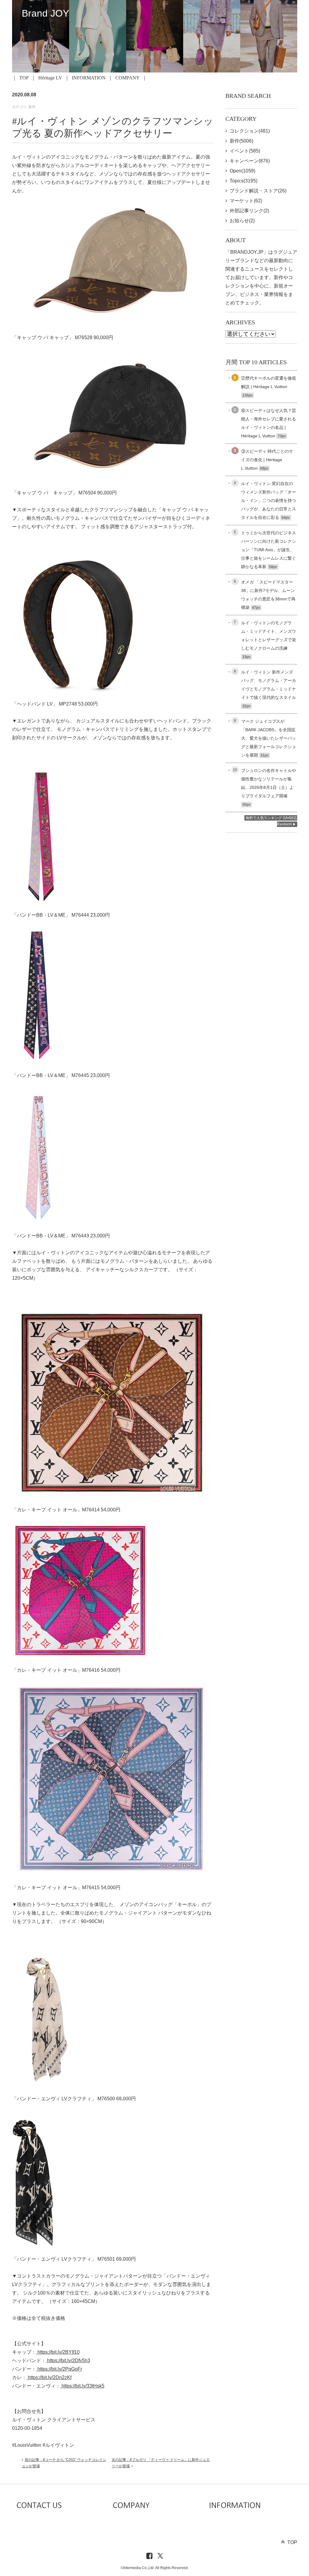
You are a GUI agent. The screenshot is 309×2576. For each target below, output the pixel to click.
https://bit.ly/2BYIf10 (58, 2352)
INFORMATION (89, 78)
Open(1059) (242, 171)
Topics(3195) (244, 181)
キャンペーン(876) (250, 161)
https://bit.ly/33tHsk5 (82, 2386)
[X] (160, 2556)
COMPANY (127, 78)
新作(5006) (241, 141)
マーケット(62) (246, 201)
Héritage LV (50, 78)
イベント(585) (245, 151)
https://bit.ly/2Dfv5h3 (68, 2361)
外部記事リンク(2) (249, 211)
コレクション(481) (250, 131)
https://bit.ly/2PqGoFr (59, 2369)
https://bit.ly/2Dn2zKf (49, 2377)
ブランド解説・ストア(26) (258, 191)
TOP (24, 78)
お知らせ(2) (242, 221)
